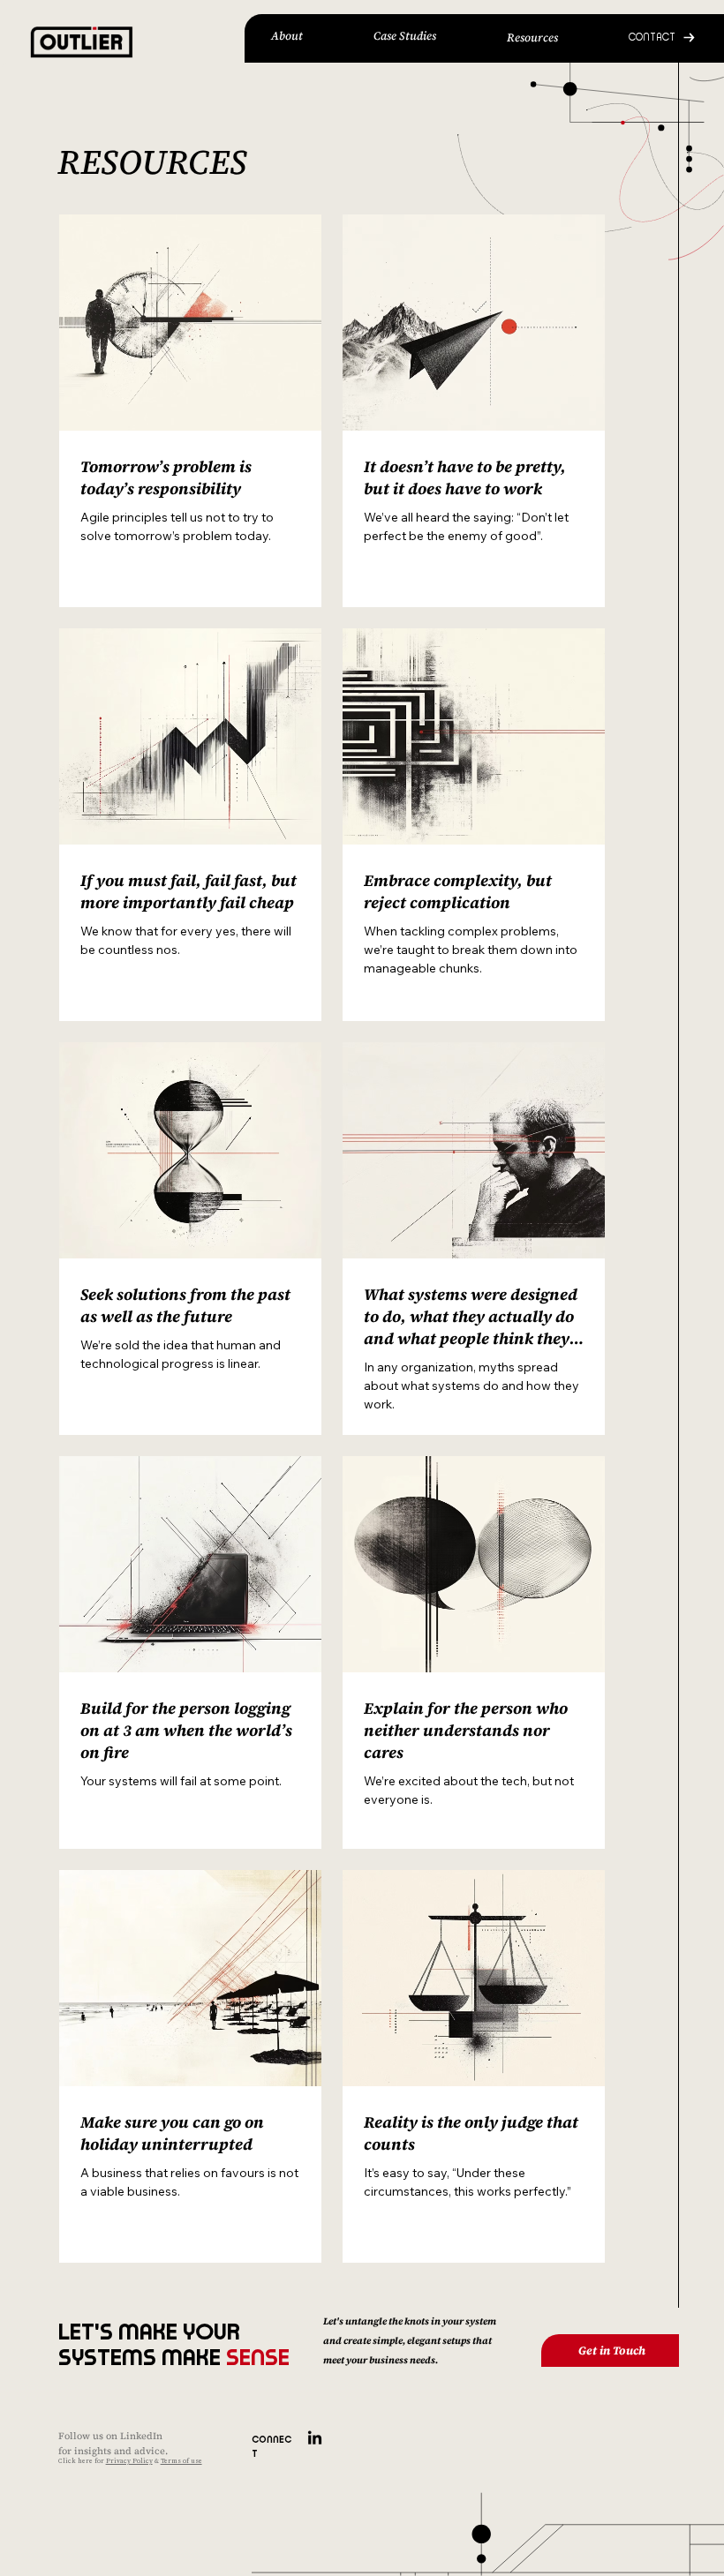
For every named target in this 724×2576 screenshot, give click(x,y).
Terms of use (181, 2461)
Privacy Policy (129, 2461)
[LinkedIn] (315, 2439)
